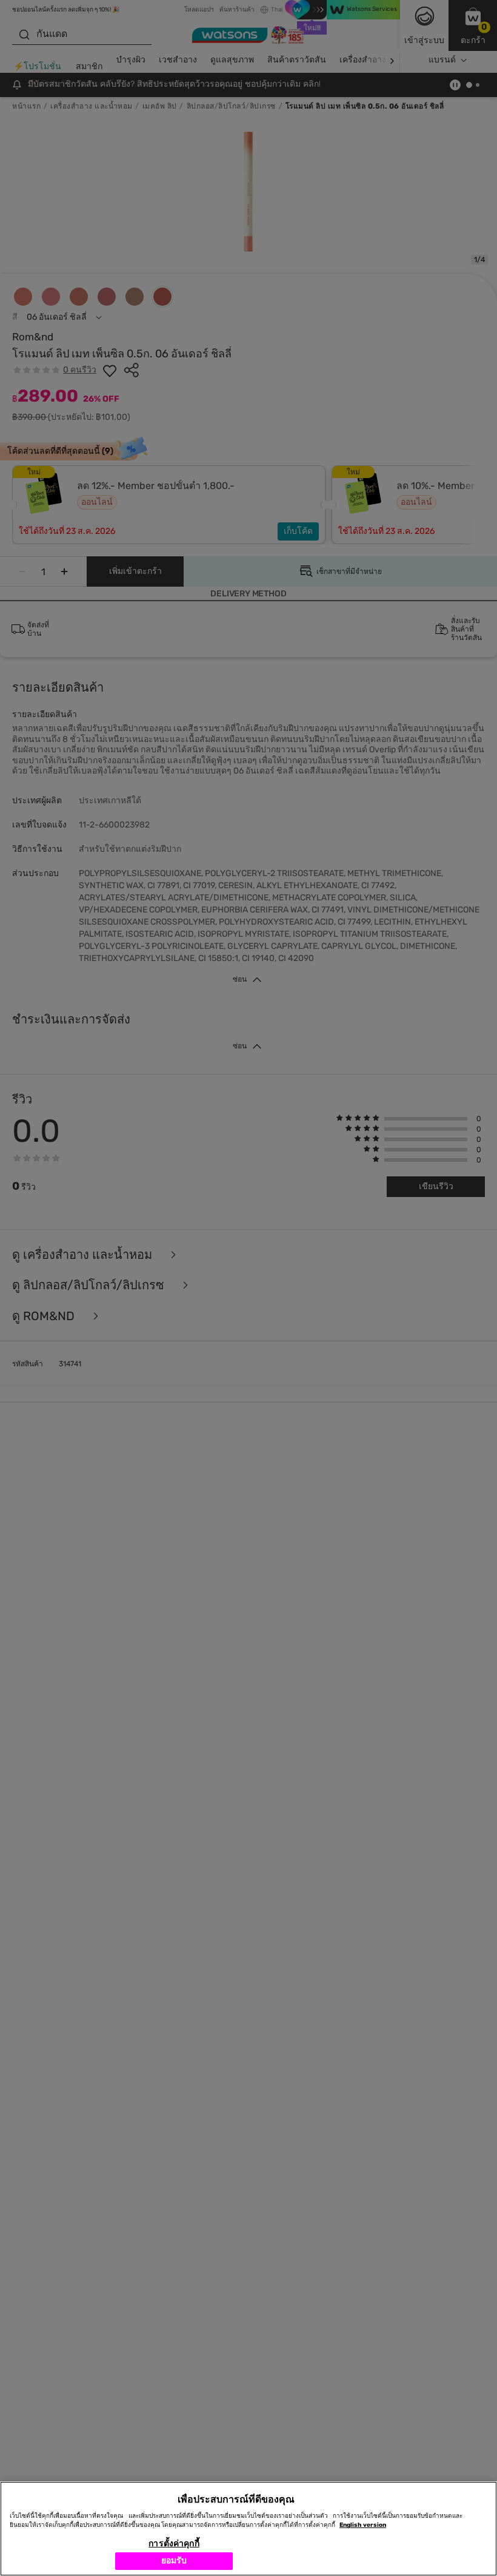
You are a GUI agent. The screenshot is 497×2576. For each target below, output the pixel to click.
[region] (248, 2529)
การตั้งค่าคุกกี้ (174, 2544)
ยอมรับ (174, 2561)
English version (363, 2525)
